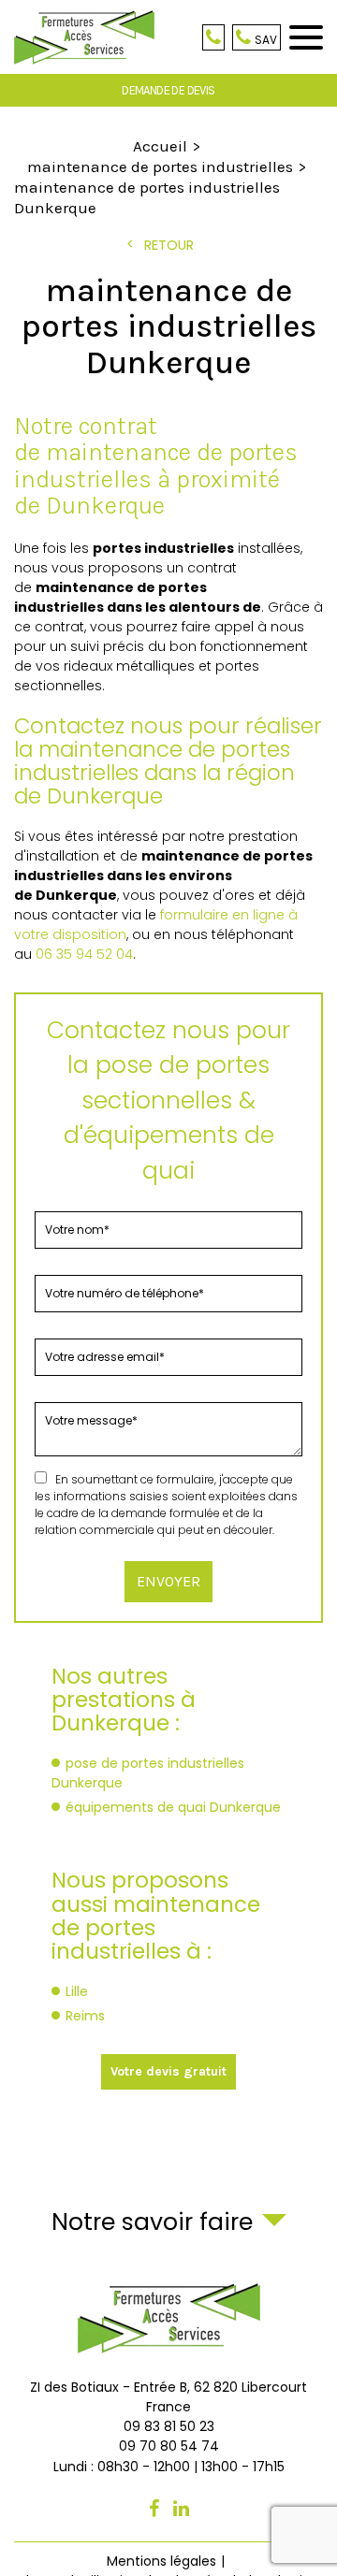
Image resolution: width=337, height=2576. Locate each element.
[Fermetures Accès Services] (84, 37)
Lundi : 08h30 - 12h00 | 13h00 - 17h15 (169, 2467)
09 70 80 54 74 (266, 40)
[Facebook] (154, 2509)
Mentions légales (161, 2561)
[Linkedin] (181, 2509)
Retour (169, 245)
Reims (85, 2016)
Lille (77, 1991)
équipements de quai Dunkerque (173, 1807)
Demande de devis (168, 90)
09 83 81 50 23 (213, 37)
